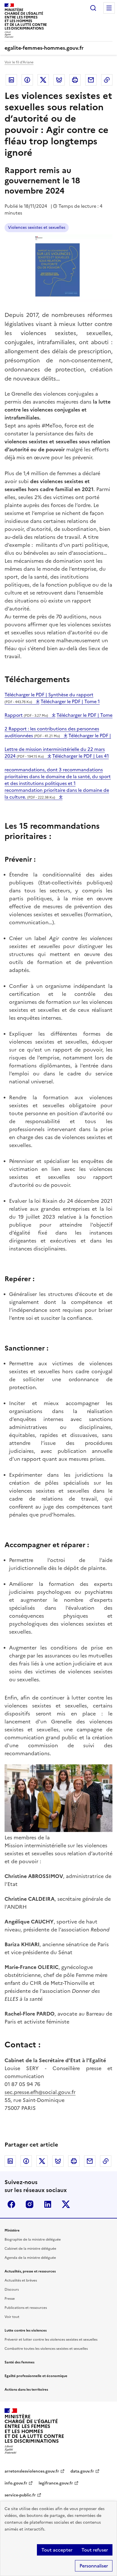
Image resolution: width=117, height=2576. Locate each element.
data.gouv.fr (82, 2471)
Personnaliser (94, 2566)
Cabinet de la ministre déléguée (30, 2249)
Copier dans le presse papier (107, 80)
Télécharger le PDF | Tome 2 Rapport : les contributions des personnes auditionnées (58, 725)
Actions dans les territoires (26, 2390)
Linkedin (11, 80)
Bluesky (59, 80)
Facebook (27, 80)
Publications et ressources (26, 2308)
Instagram (30, 2204)
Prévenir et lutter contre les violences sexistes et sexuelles (51, 2340)
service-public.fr (20, 2495)
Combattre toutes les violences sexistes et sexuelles (46, 2349)
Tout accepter (57, 2550)
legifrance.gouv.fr (56, 2483)
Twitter (43, 80)
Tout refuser (95, 2550)
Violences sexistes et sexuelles (37, 228)
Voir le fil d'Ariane (19, 62)
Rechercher (93, 8)
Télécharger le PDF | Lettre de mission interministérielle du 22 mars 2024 (58, 746)
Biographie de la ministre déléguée (33, 2240)
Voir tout (12, 2317)
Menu (109, 8)
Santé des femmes (19, 2362)
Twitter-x (66, 2204)
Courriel (91, 80)
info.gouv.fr (16, 2483)
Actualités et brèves (21, 2280)
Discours (12, 2290)
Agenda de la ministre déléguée (30, 2258)
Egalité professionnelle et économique (36, 2376)
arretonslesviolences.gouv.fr (32, 2471)
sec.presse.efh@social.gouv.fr (40, 2092)
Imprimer (75, 80)
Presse (10, 2299)
